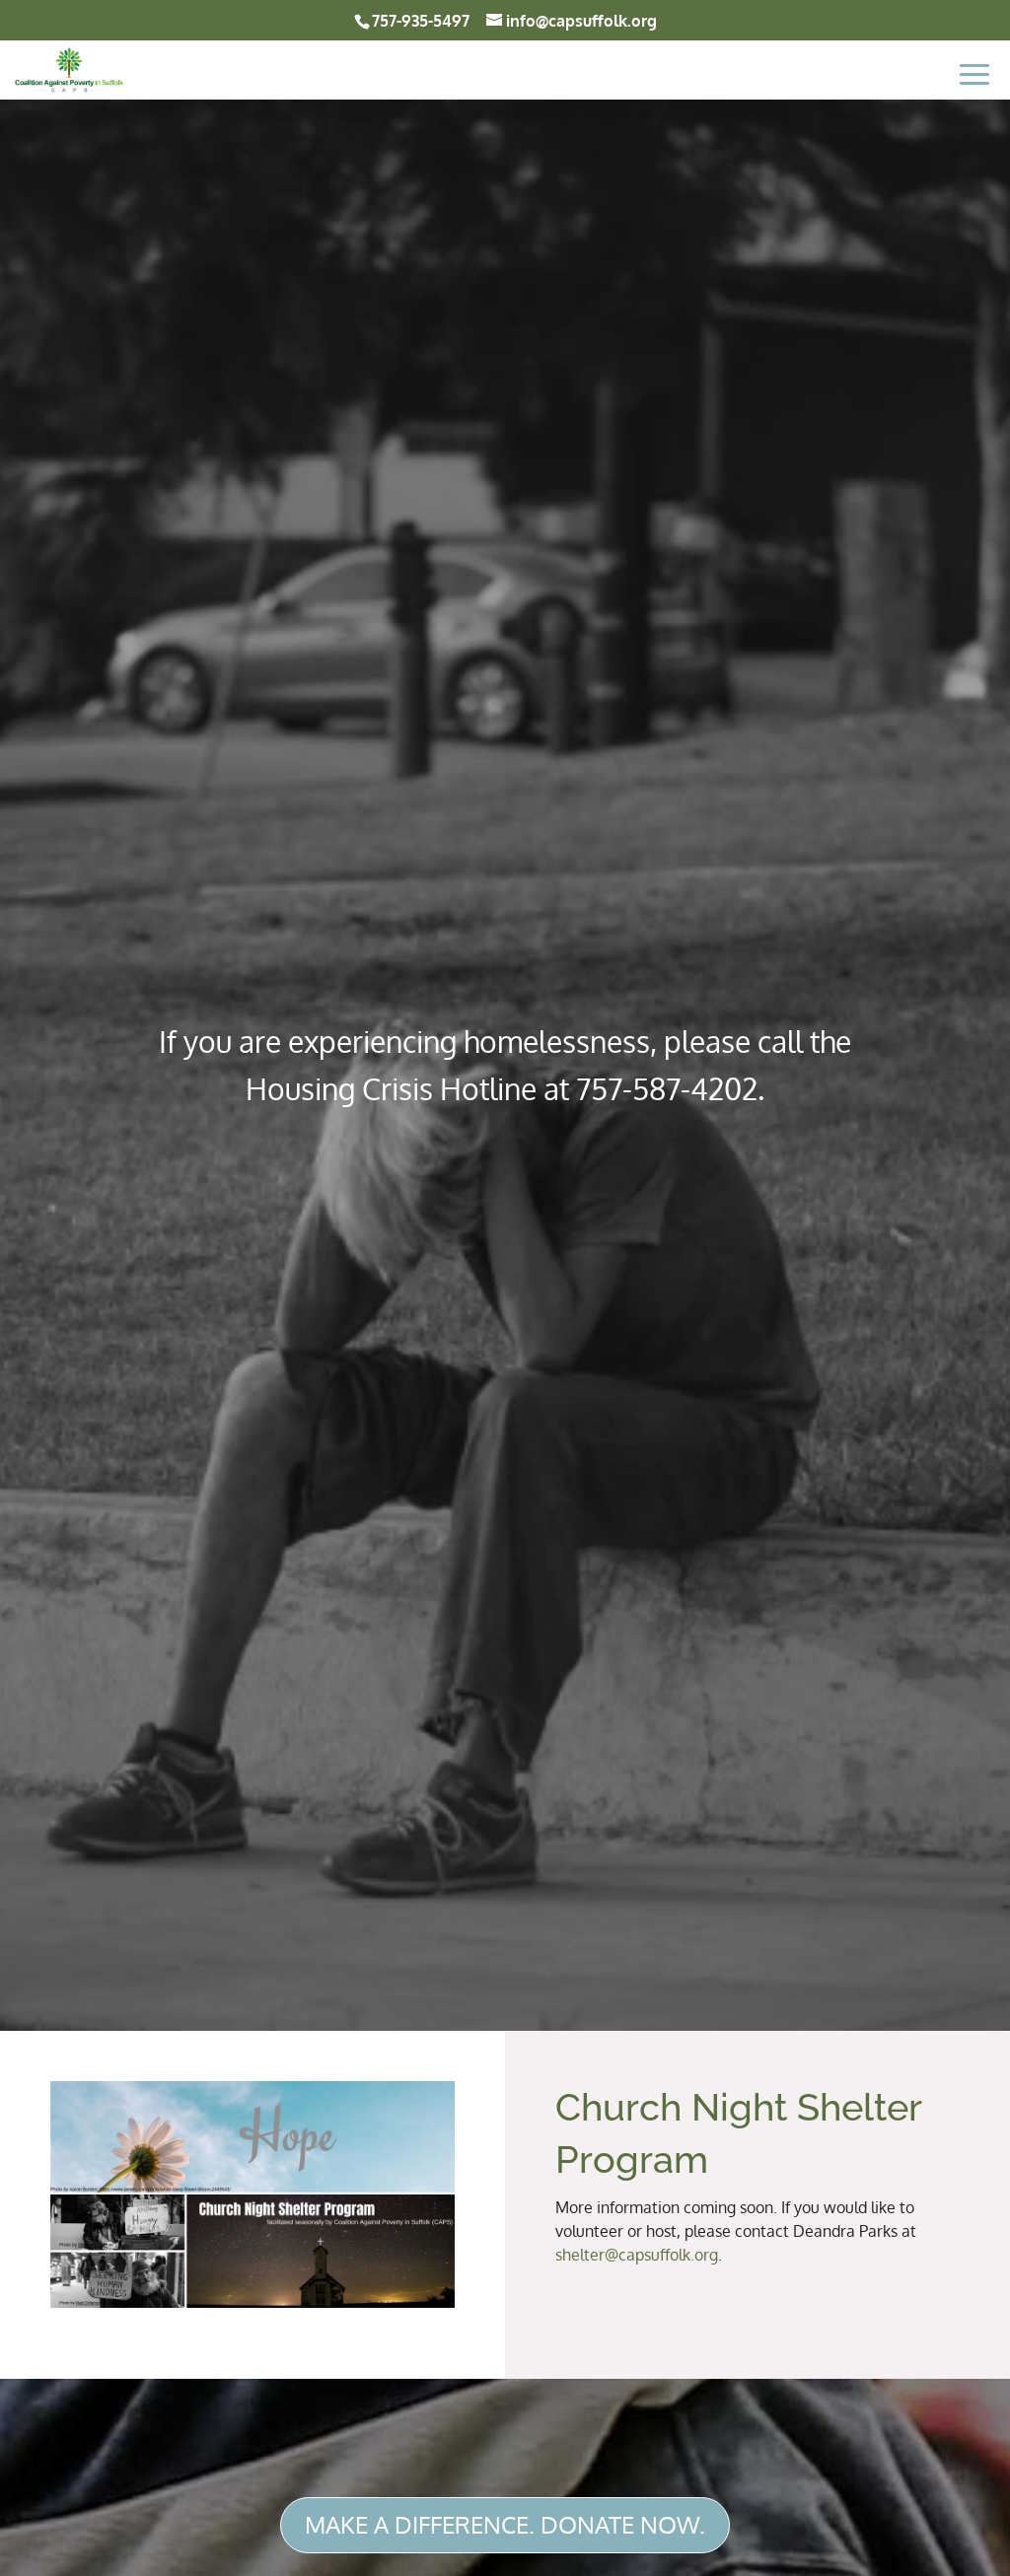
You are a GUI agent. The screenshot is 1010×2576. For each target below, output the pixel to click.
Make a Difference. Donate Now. (505, 2524)
